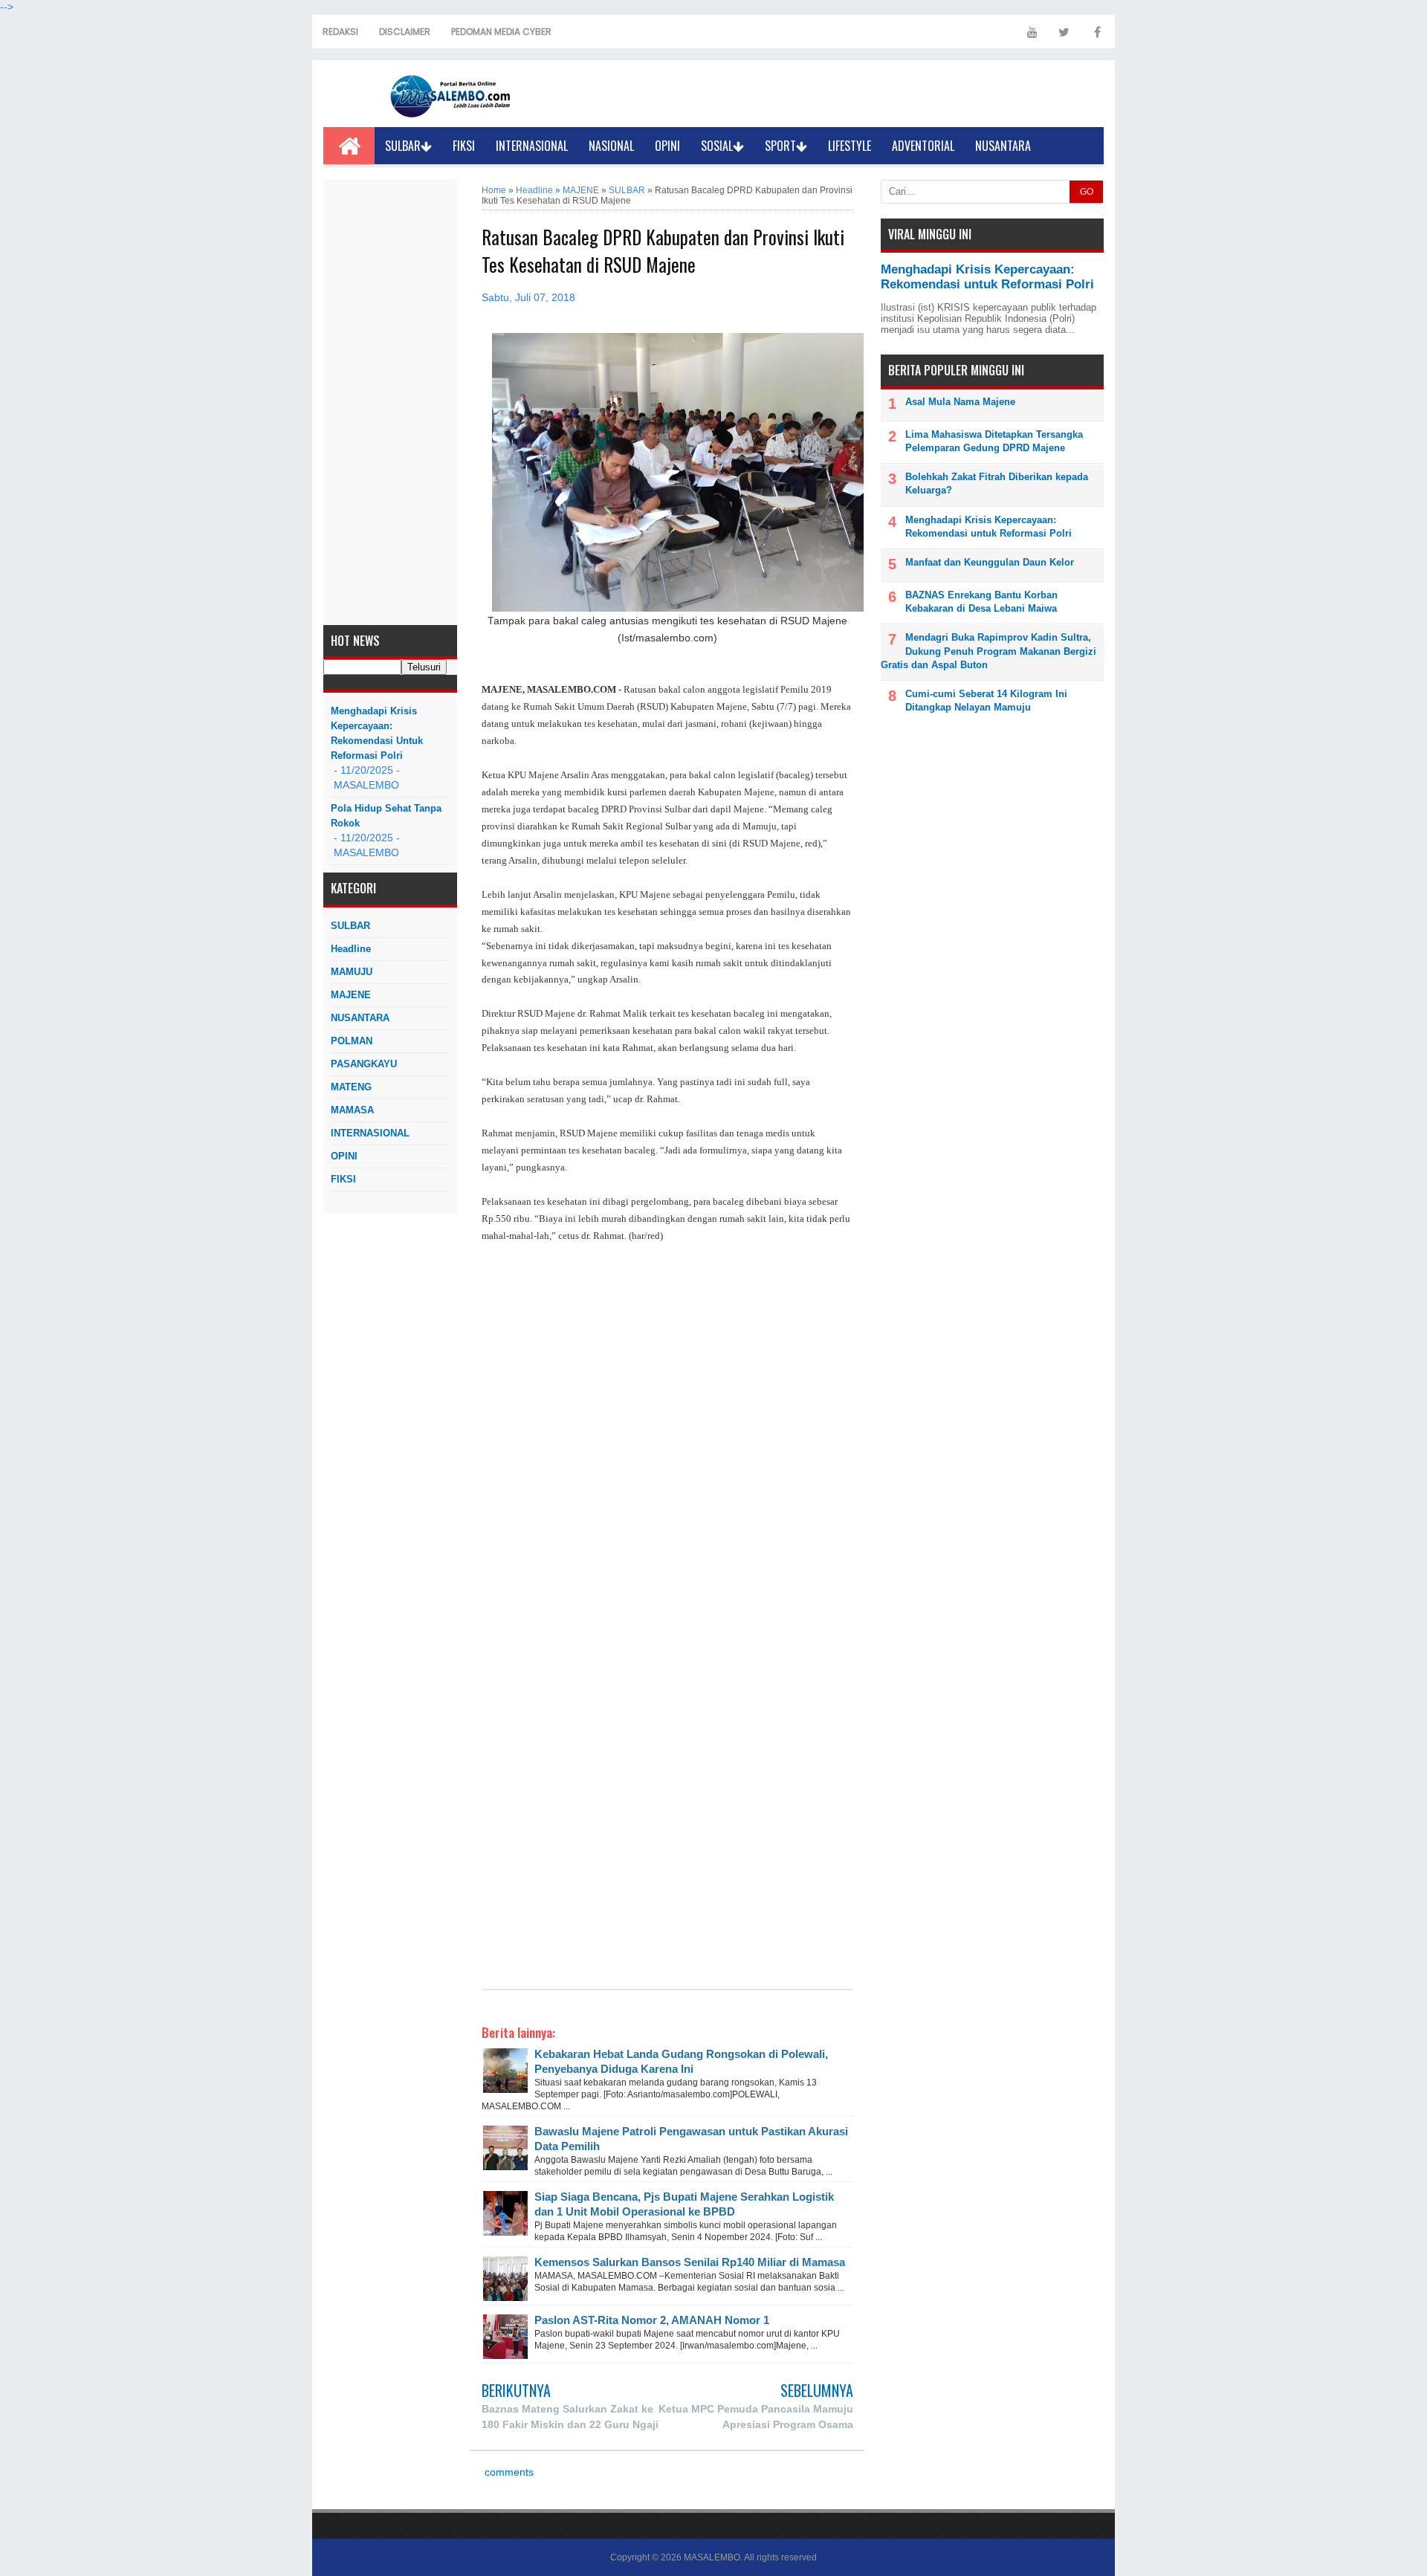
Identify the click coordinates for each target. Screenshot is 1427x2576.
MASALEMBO (712, 2557)
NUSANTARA (1003, 146)
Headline (351, 949)
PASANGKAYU (364, 1064)
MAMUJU (352, 972)
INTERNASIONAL (532, 146)
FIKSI (464, 146)
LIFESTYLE (850, 146)
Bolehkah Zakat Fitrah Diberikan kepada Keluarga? (997, 483)
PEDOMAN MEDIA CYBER (501, 32)
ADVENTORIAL (923, 146)
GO (1087, 192)
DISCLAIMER (405, 32)
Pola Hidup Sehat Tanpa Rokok (386, 816)
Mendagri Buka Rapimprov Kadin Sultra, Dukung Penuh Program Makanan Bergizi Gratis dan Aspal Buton (988, 651)
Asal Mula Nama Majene (960, 402)
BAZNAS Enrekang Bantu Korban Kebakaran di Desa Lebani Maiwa (981, 602)
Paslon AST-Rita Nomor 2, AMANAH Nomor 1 (652, 2320)
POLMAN (352, 1041)
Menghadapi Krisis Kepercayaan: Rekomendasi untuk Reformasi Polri (377, 733)
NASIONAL (611, 146)
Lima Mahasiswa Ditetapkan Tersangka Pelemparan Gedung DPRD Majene (994, 441)
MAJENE (351, 995)
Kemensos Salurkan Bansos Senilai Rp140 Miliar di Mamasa (690, 2262)
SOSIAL (717, 146)
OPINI (667, 146)
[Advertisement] (390, 402)
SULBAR (403, 146)
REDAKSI (340, 32)
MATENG (351, 1087)
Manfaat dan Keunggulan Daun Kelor (990, 562)
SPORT (780, 146)
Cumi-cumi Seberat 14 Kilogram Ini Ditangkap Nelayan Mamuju (986, 700)
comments (508, 2472)
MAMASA (352, 1110)
